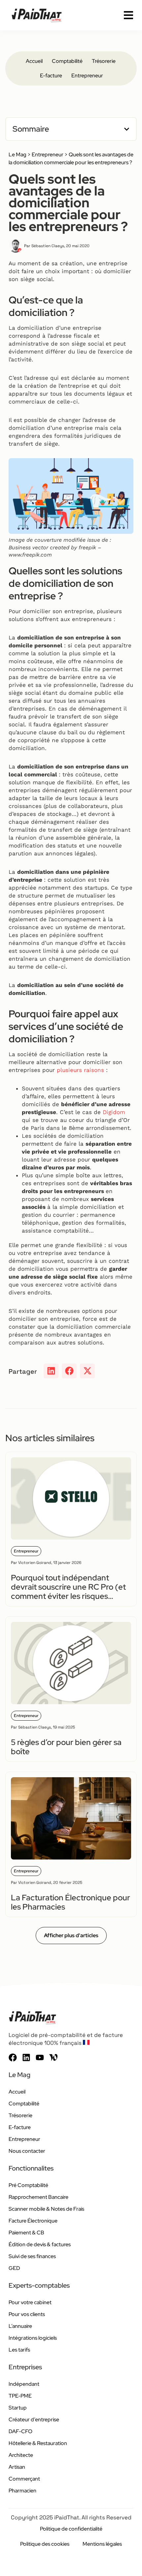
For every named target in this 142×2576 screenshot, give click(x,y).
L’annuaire (20, 2326)
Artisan (17, 2467)
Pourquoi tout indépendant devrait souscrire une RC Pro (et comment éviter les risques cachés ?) (68, 1591)
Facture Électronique (33, 2221)
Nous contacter (27, 2151)
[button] (127, 129)
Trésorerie (104, 61)
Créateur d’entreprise (34, 2420)
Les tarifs (19, 2350)
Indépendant (24, 2384)
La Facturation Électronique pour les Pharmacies (71, 1902)
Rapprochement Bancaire (38, 2197)
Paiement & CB (26, 2233)
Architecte (21, 2455)
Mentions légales (102, 2544)
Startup (18, 2408)
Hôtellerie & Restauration (38, 2443)
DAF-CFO (20, 2431)
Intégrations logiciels (33, 2338)
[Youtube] (40, 2057)
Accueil (34, 61)
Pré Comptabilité (28, 2185)
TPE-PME (20, 2396)
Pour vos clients (27, 2314)
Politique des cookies (45, 2544)
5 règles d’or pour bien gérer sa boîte (66, 1747)
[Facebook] (13, 2057)
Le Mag (18, 155)
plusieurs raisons (80, 1070)
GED (14, 2268)
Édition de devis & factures (40, 2244)
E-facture (51, 76)
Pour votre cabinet (30, 2302)
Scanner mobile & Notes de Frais (46, 2209)
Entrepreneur (87, 76)
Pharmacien (22, 2491)
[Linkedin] (26, 2057)
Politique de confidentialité (71, 2529)
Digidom (114, 1112)
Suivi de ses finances (32, 2256)
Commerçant (24, 2479)
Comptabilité (67, 61)
